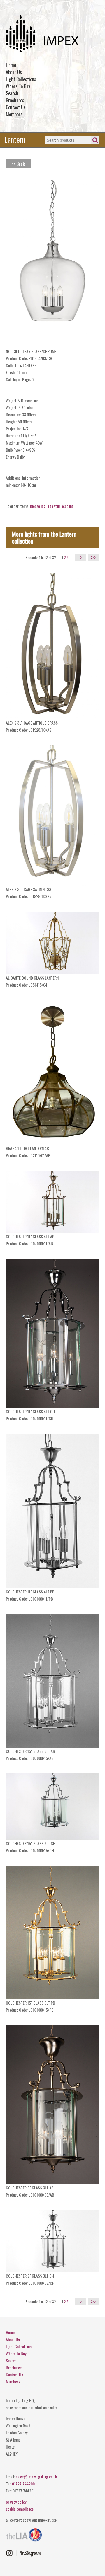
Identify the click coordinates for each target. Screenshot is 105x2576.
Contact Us (16, 107)
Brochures (15, 100)
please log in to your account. (52, 506)
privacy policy (16, 2502)
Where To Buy (18, 86)
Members (14, 114)
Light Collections (21, 79)
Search (12, 93)
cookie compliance (20, 2509)
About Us (14, 72)
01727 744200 (23, 2484)
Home (11, 65)
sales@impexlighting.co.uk (36, 2477)
